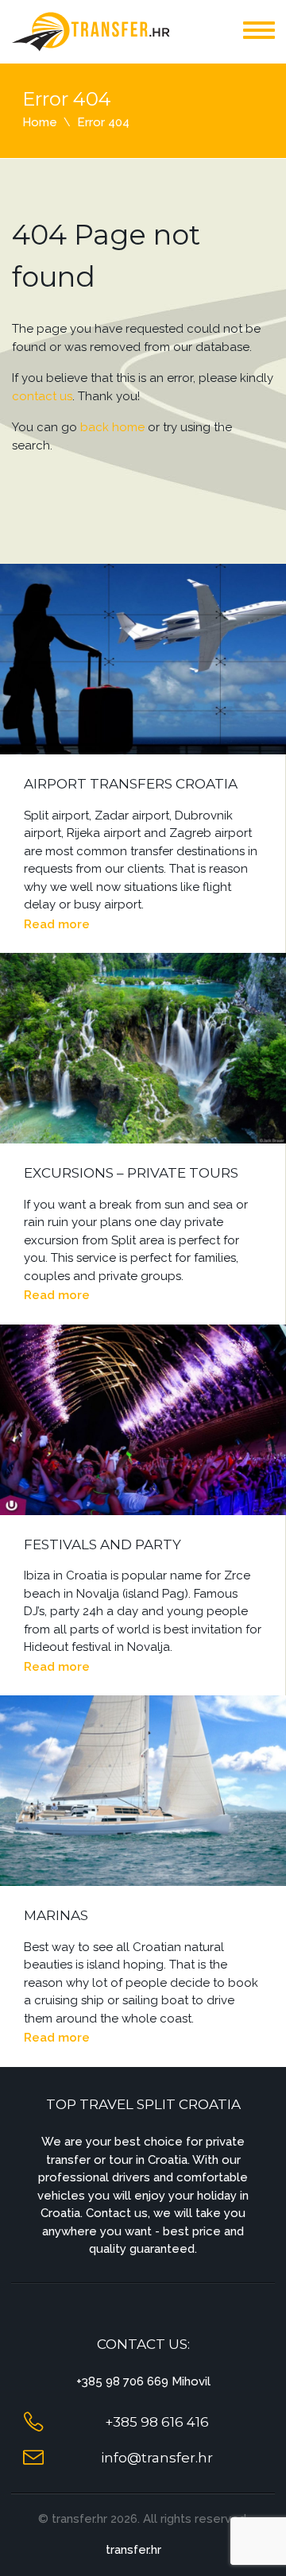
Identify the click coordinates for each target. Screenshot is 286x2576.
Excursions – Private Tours (131, 1173)
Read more (57, 924)
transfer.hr (133, 2550)
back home (112, 427)
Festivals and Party (102, 1544)
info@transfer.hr (157, 2458)
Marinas (56, 1915)
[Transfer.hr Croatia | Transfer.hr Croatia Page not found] (91, 31)
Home (40, 122)
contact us (42, 396)
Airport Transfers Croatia (131, 784)
